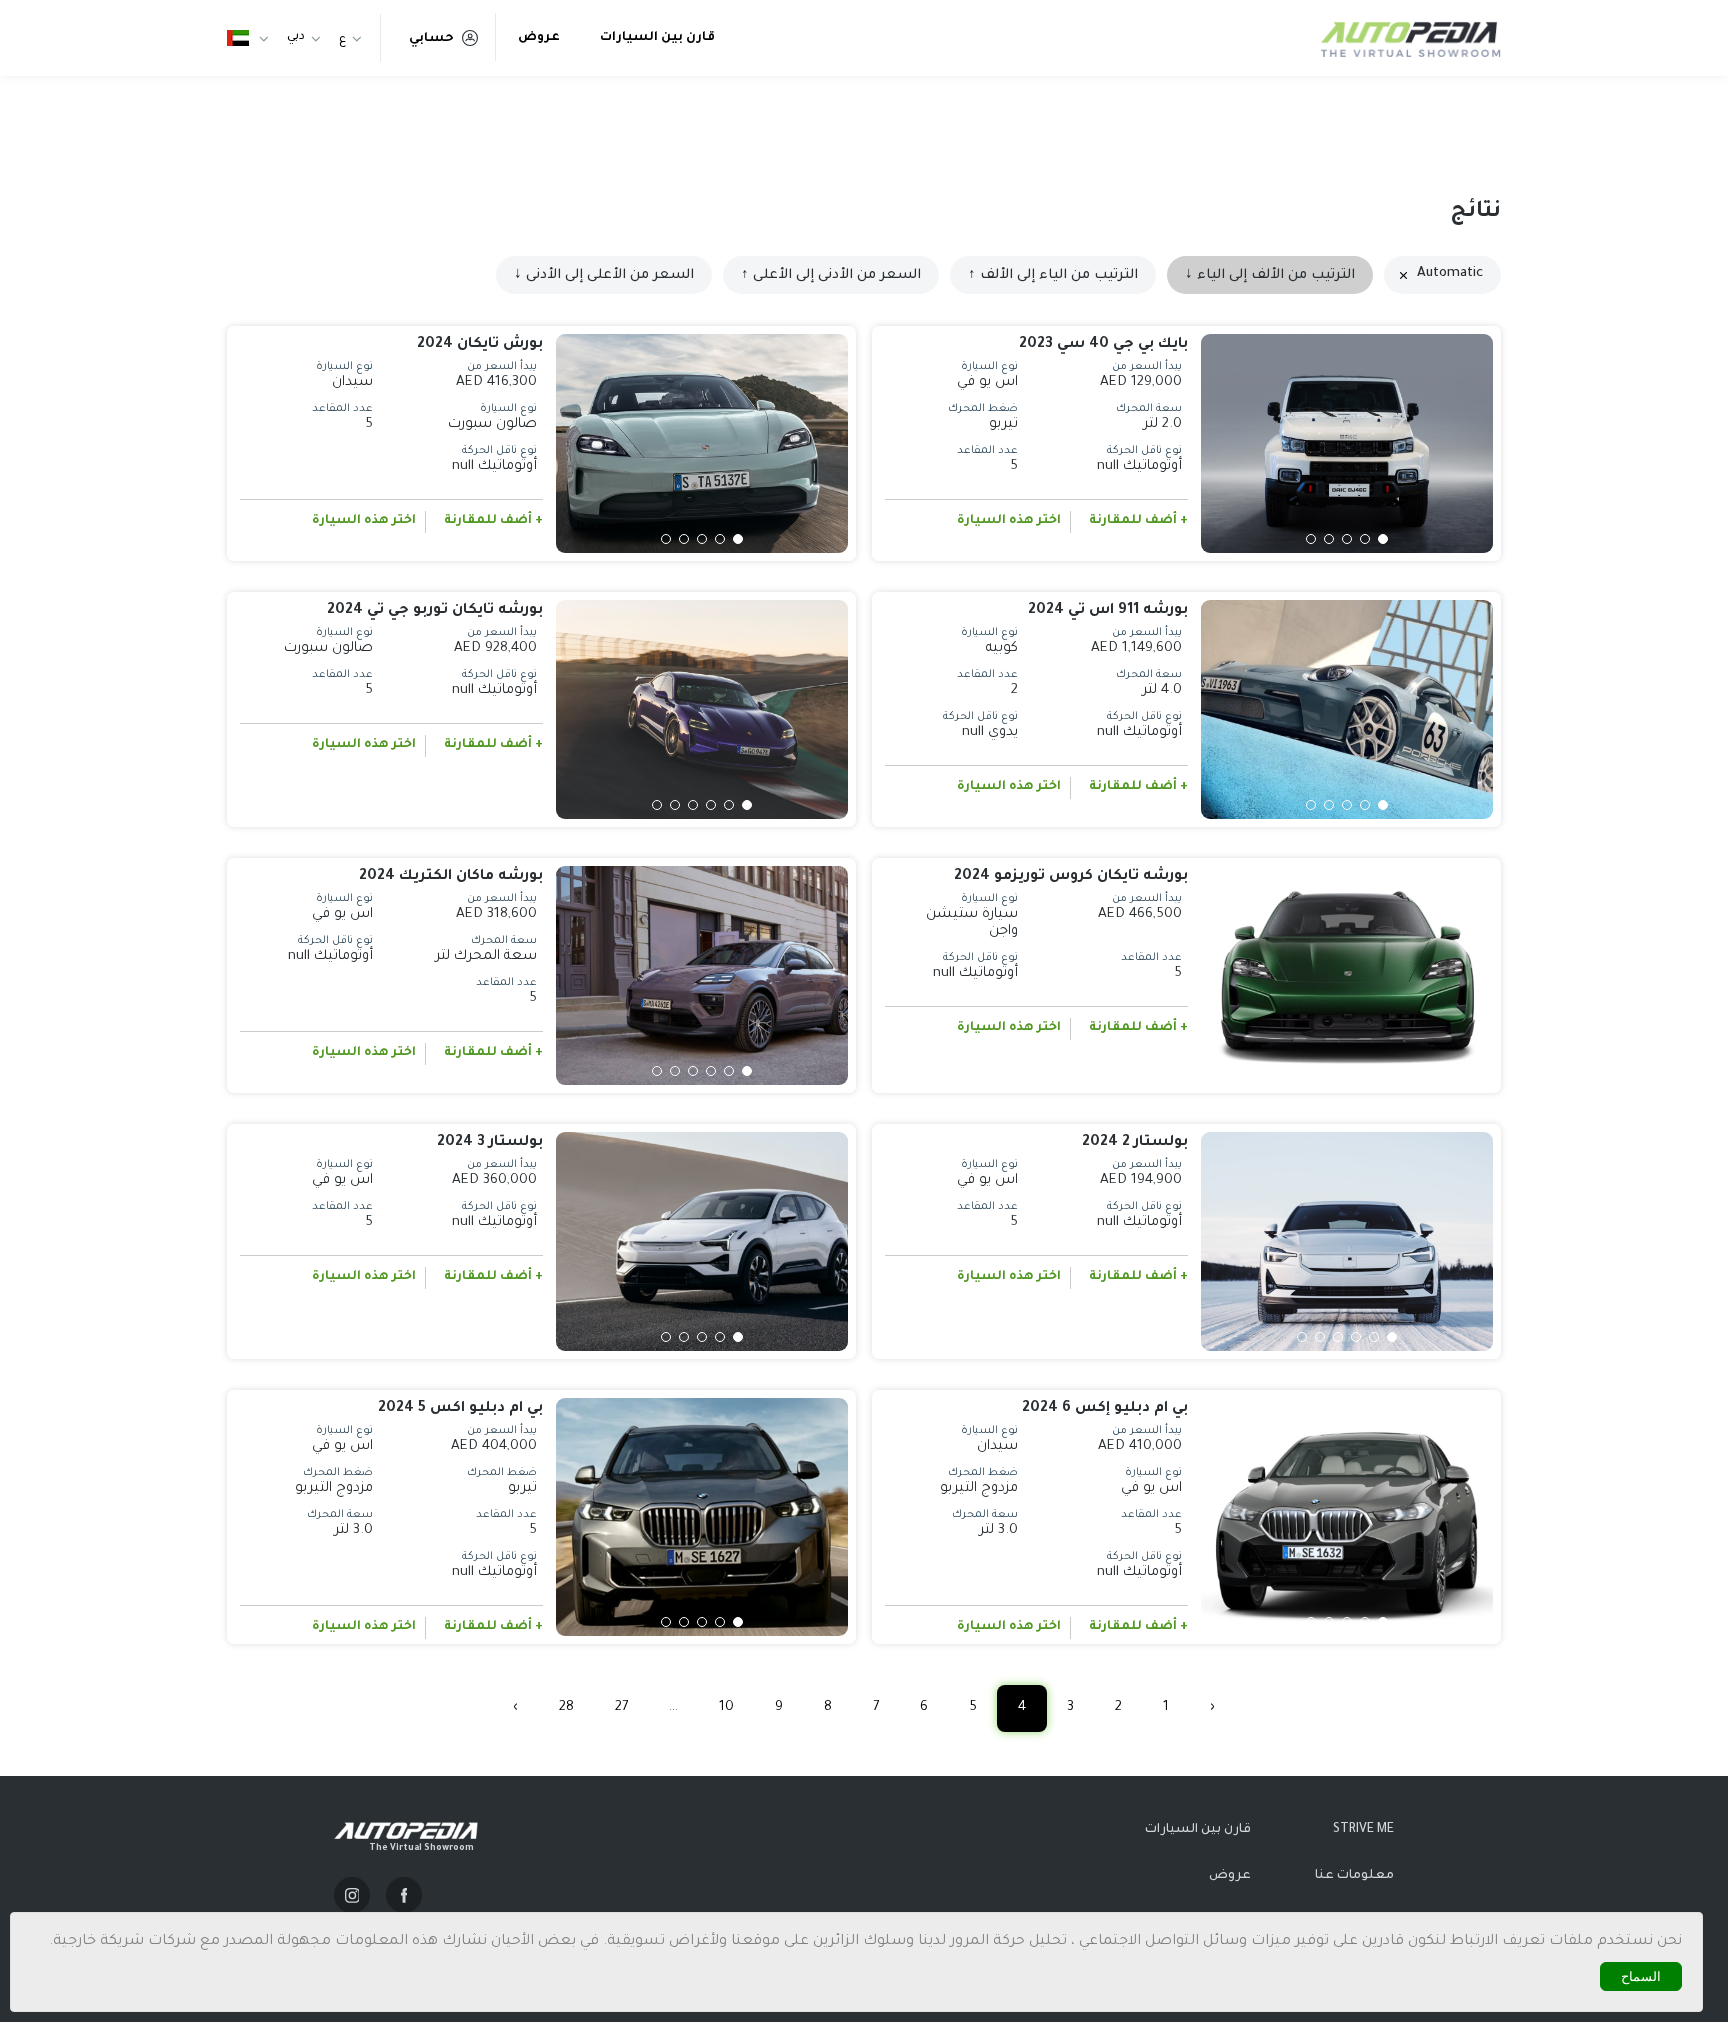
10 (726, 1707)
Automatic (1450, 273)
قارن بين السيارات (657, 38)
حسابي (431, 39)
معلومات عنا (1354, 1876)
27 (621, 1707)
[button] (1383, 539)
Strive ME (1363, 1830)
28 (566, 1707)
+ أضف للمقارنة (1138, 521)
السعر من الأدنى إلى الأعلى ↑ (831, 275)
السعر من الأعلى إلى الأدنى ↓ (604, 275)
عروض (539, 38)
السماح (1641, 1976)
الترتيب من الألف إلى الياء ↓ (1270, 275)
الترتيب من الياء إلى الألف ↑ (1053, 275)
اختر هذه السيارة (1009, 521)
